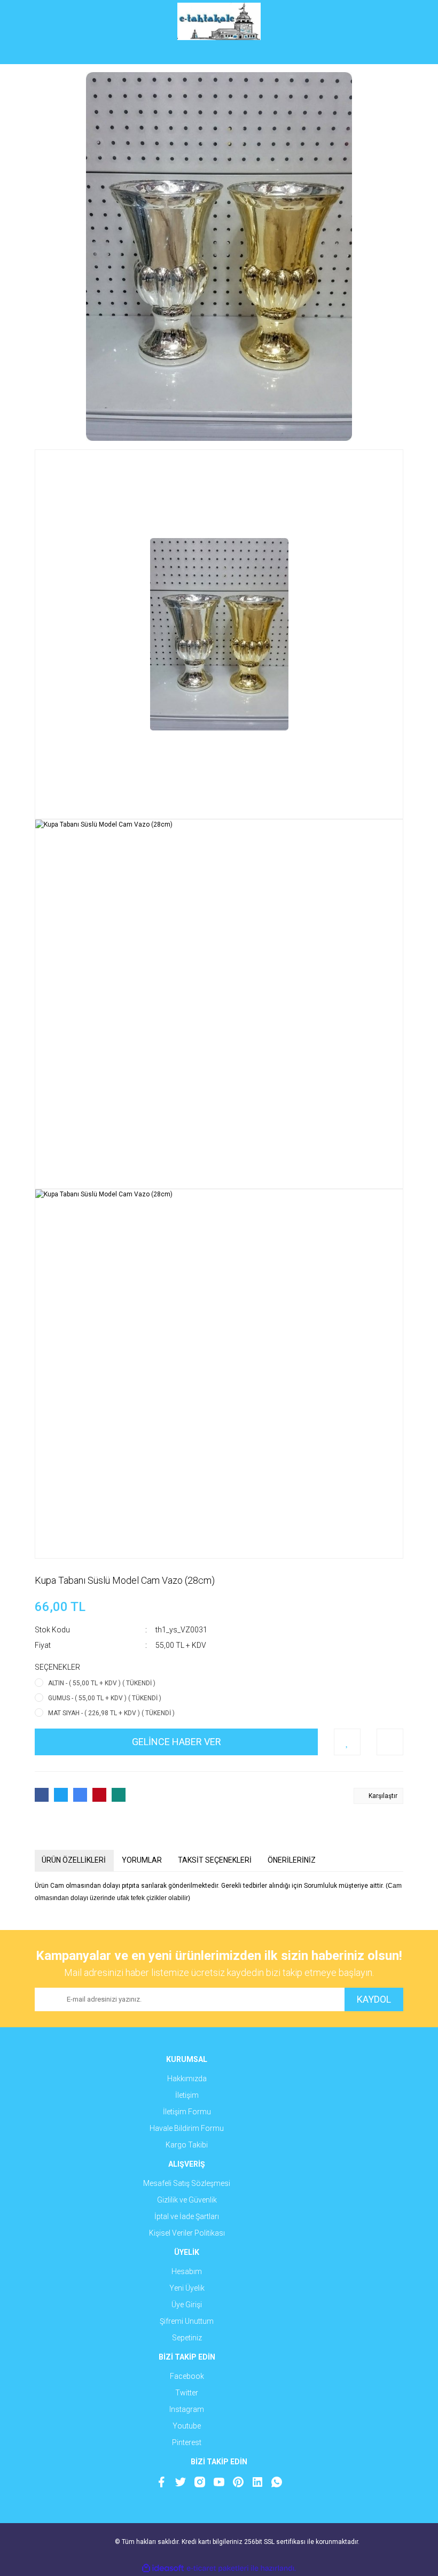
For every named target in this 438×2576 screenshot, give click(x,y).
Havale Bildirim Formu (187, 2128)
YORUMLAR (142, 1860)
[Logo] (219, 21)
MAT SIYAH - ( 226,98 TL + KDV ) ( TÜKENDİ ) (111, 1713)
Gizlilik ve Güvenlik (187, 2200)
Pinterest (187, 2442)
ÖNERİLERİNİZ (292, 1860)
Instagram (187, 2409)
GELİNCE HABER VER (177, 1742)
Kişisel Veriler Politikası (187, 2233)
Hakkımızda (187, 2079)
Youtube (187, 2426)
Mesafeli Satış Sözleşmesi (187, 2183)
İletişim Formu (187, 2112)
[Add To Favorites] (347, 1742)
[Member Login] (219, 53)
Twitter (187, 2393)
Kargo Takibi (187, 2145)
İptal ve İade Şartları (187, 2216)
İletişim (187, 2095)
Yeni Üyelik (187, 2288)
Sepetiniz (187, 2338)
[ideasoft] (163, 2568)
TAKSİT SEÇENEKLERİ (215, 1860)
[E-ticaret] (218, 2568)
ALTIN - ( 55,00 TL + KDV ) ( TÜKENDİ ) (102, 1683)
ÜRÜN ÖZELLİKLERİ (74, 1860)
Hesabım (187, 2271)
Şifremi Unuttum (187, 2321)
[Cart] (387, 53)
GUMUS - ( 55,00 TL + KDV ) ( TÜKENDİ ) (105, 1698)
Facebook (187, 2376)
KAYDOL (374, 1999)
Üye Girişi (187, 2305)
